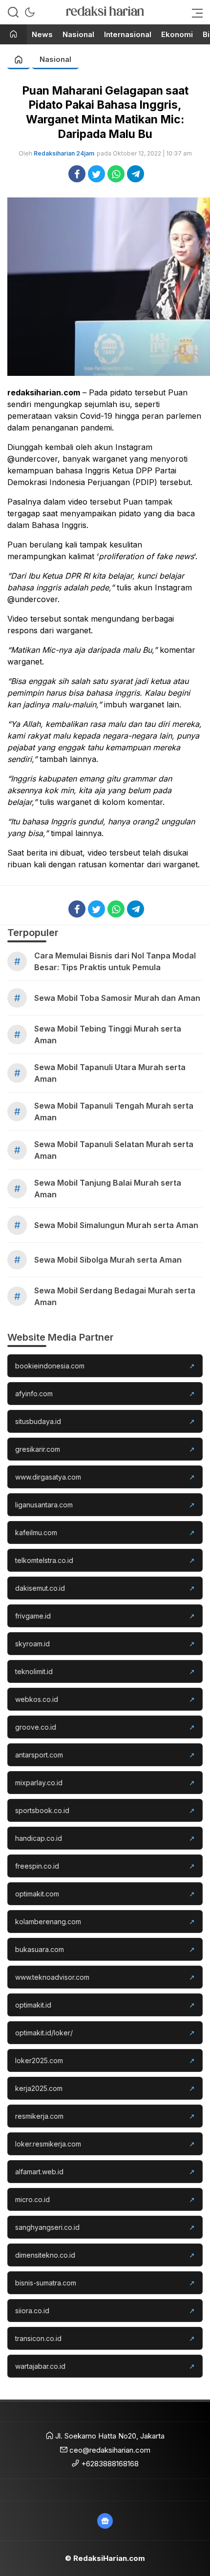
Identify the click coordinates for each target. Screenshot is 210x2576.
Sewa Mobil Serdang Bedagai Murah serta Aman (115, 1296)
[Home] (13, 35)
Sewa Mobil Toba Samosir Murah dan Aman (117, 998)
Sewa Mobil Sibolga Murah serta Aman (108, 1260)
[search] (13, 12)
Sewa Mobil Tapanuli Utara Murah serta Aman (110, 1073)
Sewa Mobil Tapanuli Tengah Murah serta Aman (114, 1112)
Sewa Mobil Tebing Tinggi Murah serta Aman (108, 1034)
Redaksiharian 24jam (64, 153)
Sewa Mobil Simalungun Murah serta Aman (116, 1225)
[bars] (194, 12)
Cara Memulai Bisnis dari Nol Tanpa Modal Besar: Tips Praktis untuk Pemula (115, 961)
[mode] (30, 12)
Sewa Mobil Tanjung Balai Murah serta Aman (108, 1189)
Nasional (55, 59)
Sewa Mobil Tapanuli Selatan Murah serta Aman (114, 1150)
